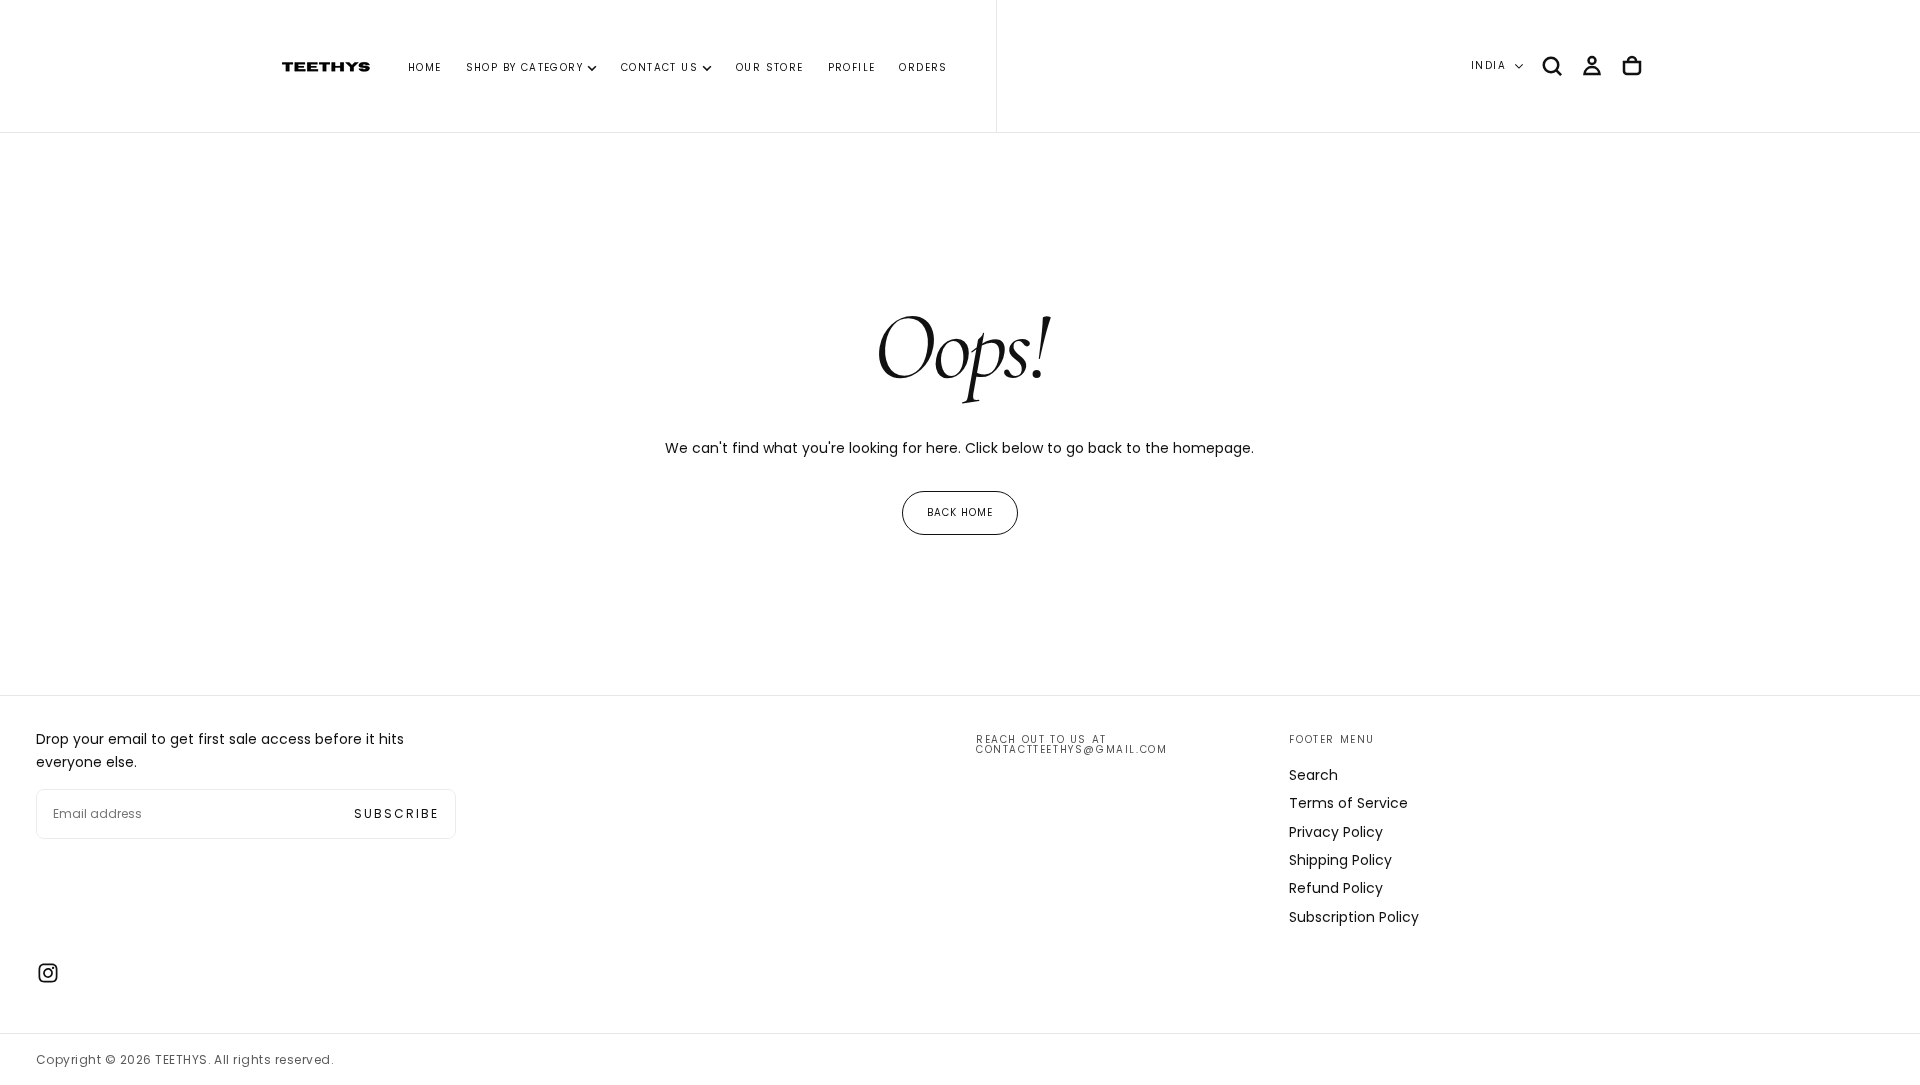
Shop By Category (524, 67)
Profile (852, 67)
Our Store (770, 67)
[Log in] (1592, 66)
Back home (960, 512)
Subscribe (396, 813)
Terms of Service (1348, 803)
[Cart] (1632, 66)
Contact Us (659, 67)
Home (425, 67)
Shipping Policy (1340, 860)
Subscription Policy (1354, 917)
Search (1313, 775)
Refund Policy (1336, 888)
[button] (1552, 66)
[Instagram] (48, 973)
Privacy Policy (1336, 832)
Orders (923, 67)
